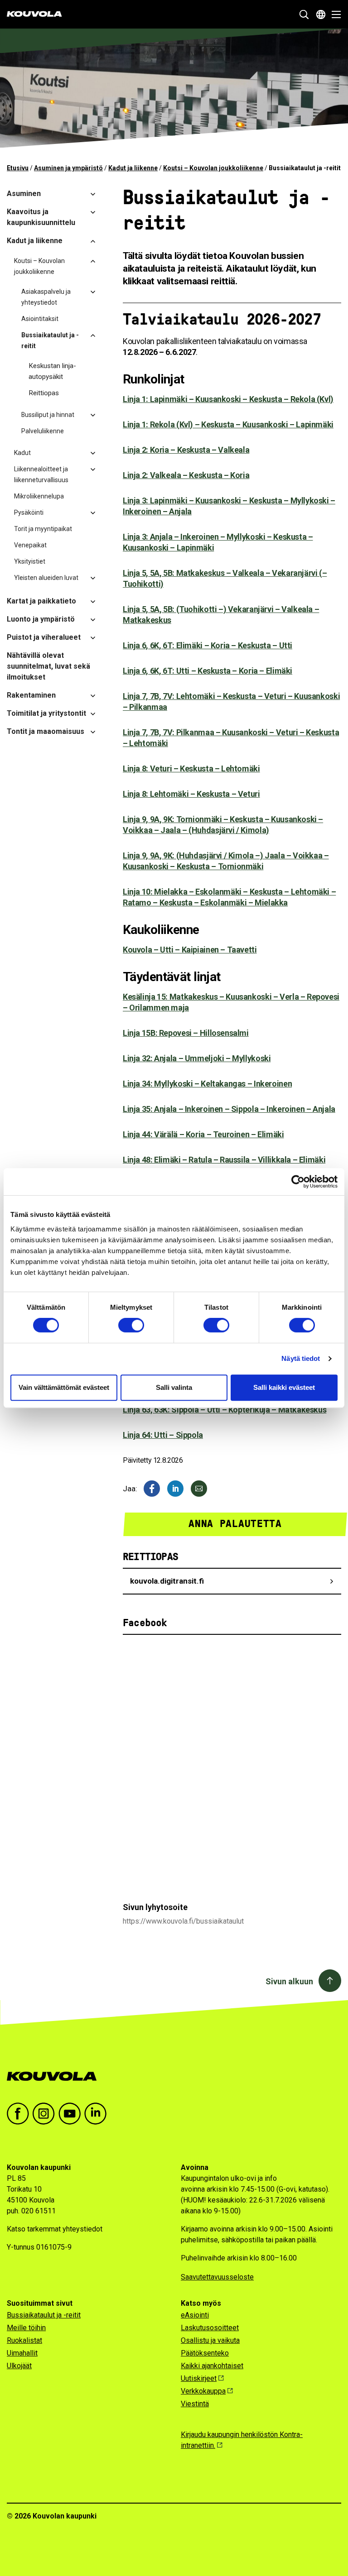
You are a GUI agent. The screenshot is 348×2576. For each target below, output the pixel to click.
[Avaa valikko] (334, 14)
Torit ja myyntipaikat (43, 529)
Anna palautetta (235, 1524)
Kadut (22, 453)
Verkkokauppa (203, 2391)
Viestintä (195, 2404)
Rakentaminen (31, 695)
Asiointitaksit (40, 319)
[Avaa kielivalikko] (321, 14)
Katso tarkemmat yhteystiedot (55, 2229)
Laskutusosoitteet (210, 2328)
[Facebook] (152, 1489)
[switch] (131, 1325)
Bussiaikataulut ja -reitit (50, 340)
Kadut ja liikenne (133, 168)
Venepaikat (30, 545)
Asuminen (24, 194)
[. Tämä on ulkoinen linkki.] (175, 1489)
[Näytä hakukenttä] (304, 14)
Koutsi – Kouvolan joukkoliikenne (213, 168)
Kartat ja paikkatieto (41, 601)
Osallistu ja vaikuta (210, 2340)
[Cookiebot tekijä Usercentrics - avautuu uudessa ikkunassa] (298, 1182)
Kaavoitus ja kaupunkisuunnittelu (41, 217)
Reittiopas (44, 393)
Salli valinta (174, 1387)
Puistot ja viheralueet (44, 637)
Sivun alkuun (289, 1981)
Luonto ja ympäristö (41, 619)
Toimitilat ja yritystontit (46, 713)
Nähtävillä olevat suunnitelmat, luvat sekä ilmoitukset (48, 666)
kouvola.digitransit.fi (167, 1581)
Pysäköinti (29, 512)
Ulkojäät (19, 2366)
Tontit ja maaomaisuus (46, 731)
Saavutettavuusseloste (217, 2277)
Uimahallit (22, 2353)
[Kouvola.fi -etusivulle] (56, 2076)
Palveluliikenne (43, 431)
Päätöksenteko (205, 2353)
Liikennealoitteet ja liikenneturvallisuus (41, 474)
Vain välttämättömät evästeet (64, 1387)
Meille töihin (26, 2328)
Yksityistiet (30, 561)
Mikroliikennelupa (39, 496)
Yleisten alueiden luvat (46, 578)
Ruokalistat (24, 2340)
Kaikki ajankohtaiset (212, 2366)
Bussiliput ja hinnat (48, 415)
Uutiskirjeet (199, 2378)
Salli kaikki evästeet (284, 1387)
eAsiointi (195, 2315)
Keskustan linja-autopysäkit (52, 371)
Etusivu (18, 168)
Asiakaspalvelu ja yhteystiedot (46, 297)
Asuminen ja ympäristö (68, 168)
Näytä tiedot (301, 1358)
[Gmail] (199, 1489)
